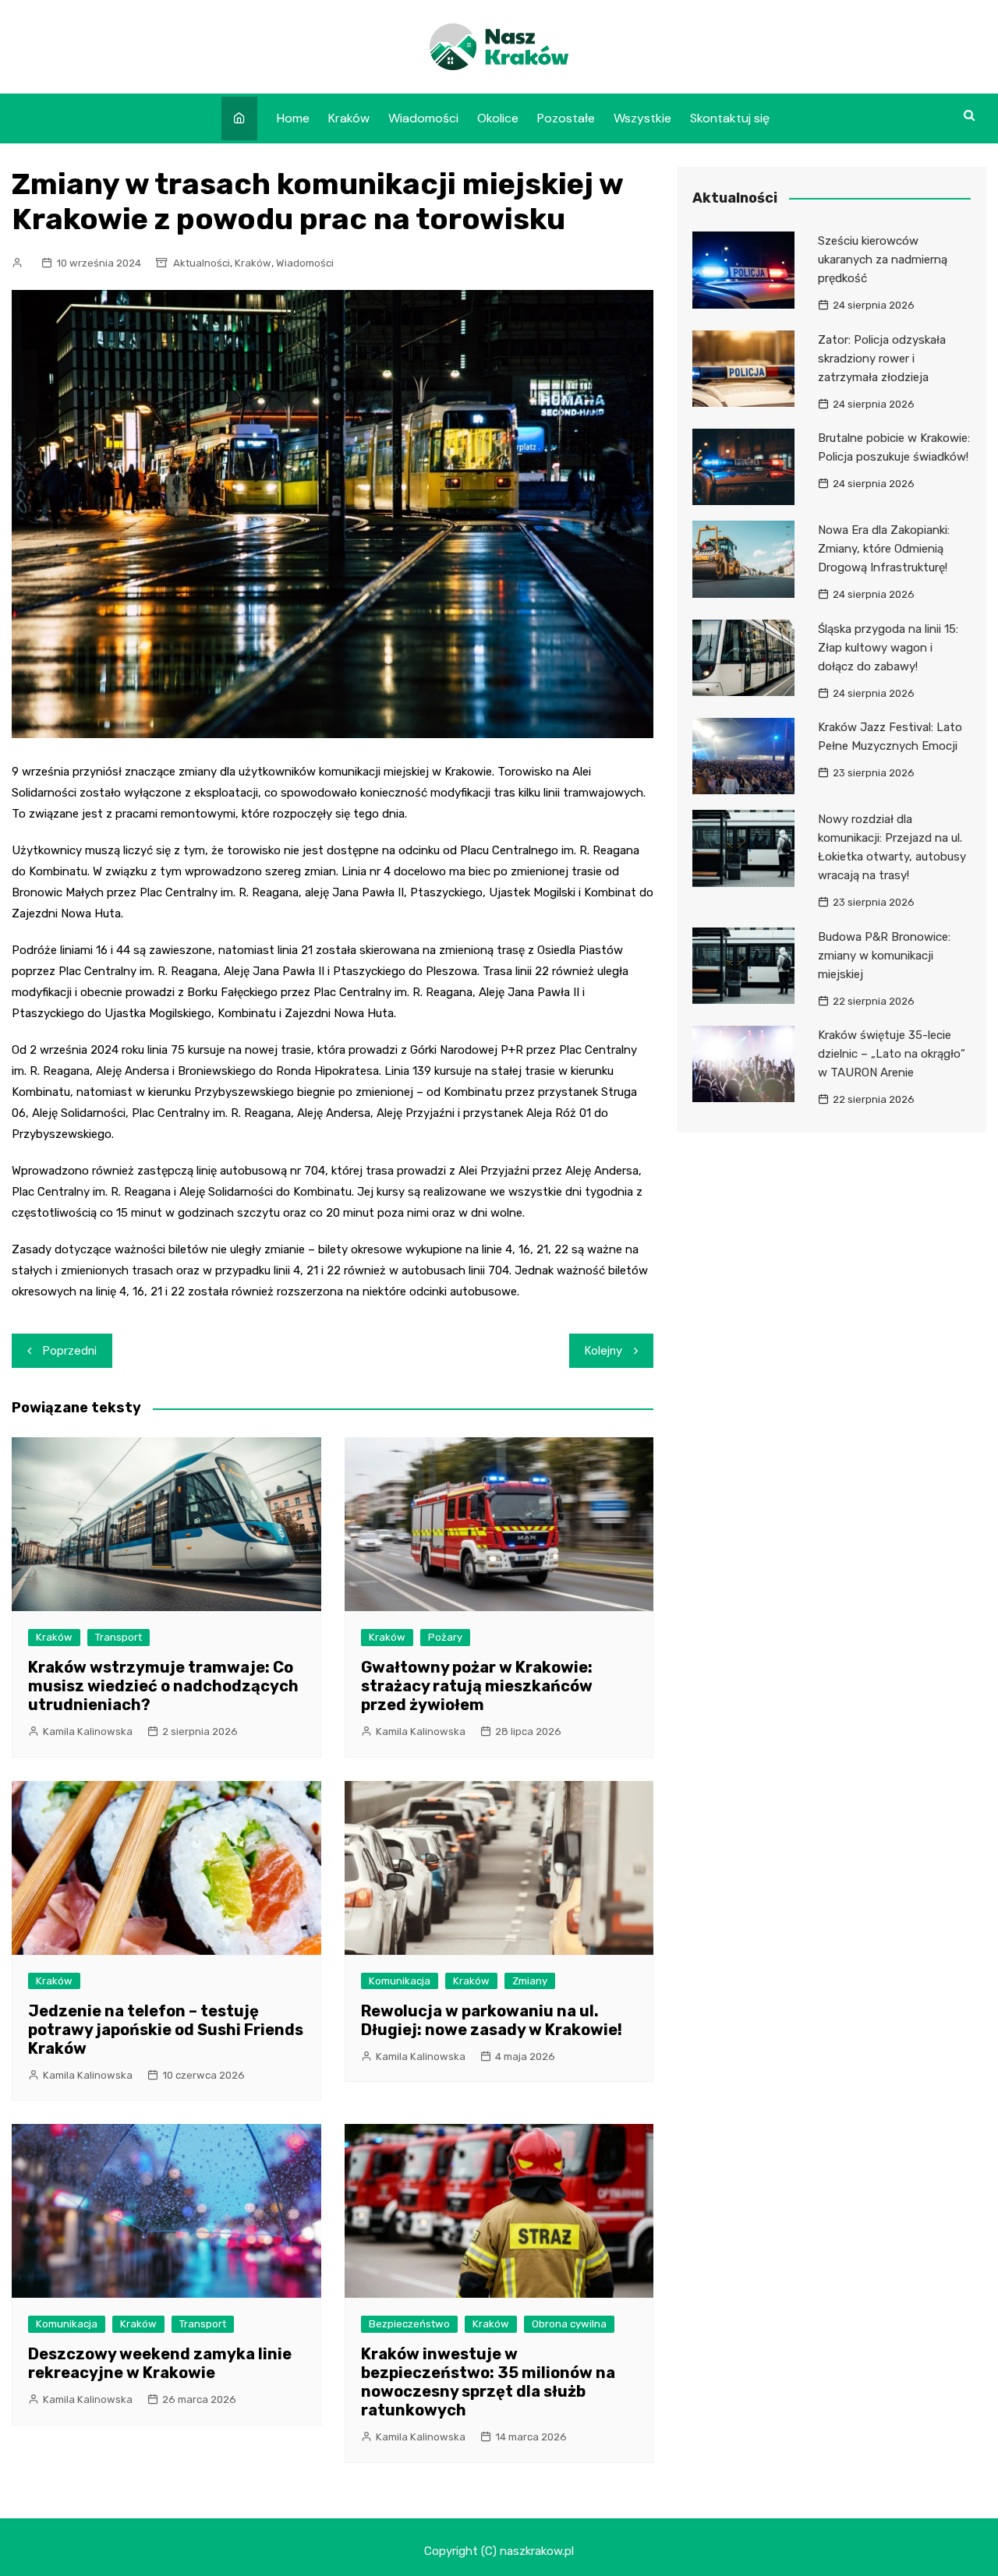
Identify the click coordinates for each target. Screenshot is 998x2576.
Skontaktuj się (730, 118)
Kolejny (603, 1351)
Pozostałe (566, 118)
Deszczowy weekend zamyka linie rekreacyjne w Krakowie (160, 2363)
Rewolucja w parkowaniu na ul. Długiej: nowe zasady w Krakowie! (492, 2020)
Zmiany (530, 1981)
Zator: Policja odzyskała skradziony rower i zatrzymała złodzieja (882, 359)
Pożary (445, 1637)
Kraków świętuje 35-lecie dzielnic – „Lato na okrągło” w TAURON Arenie (892, 1054)
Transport (119, 1637)
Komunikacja (400, 1981)
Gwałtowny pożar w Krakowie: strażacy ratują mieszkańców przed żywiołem (477, 1686)
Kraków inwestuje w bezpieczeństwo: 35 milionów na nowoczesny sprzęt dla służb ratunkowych (488, 2382)
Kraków (349, 118)
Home (293, 118)
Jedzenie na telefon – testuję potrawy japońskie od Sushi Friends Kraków (166, 2030)
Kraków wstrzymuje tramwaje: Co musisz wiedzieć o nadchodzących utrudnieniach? (163, 1686)
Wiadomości (423, 118)
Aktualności (202, 263)
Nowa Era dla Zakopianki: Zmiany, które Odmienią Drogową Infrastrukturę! (884, 549)
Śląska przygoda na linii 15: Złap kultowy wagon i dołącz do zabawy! (888, 648)
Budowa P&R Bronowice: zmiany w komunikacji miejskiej (884, 956)
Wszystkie (642, 118)
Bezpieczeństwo (409, 2324)
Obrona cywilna (569, 2324)
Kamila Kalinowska (88, 1731)
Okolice (498, 118)
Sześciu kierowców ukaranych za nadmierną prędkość (883, 260)
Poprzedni (70, 1351)
